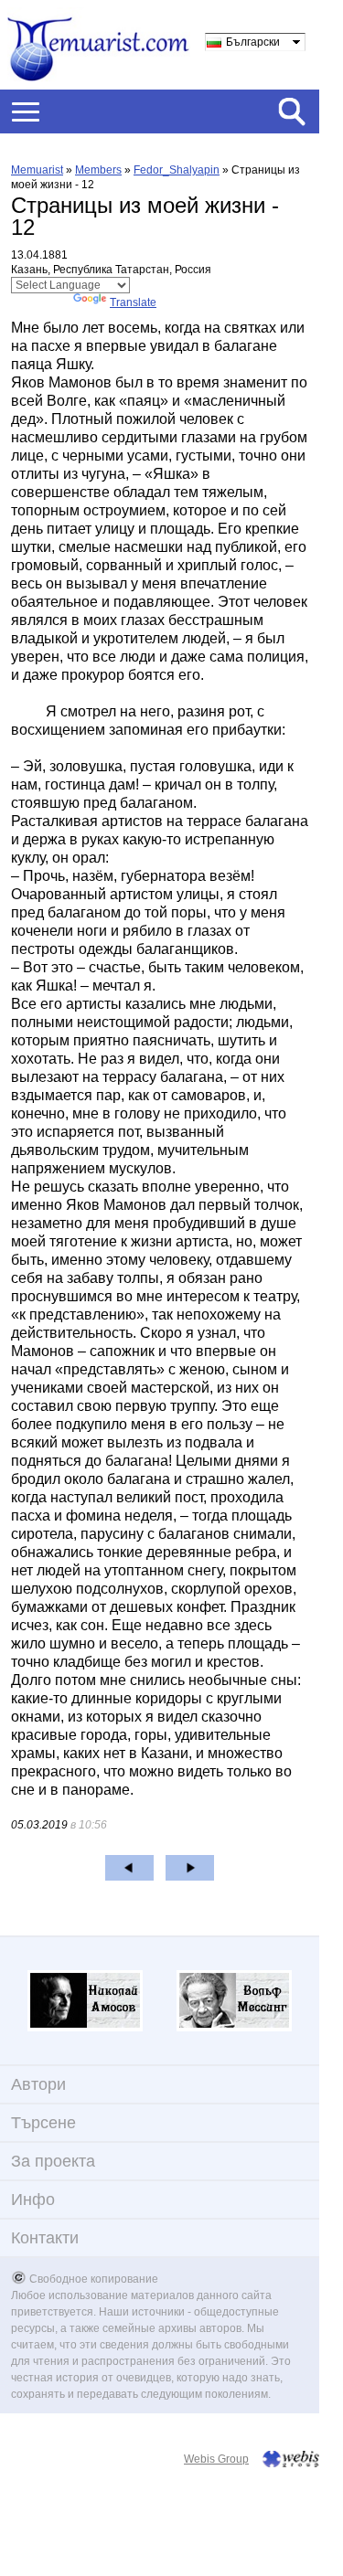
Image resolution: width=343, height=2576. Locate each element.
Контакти (45, 2238)
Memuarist (37, 170)
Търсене (43, 2123)
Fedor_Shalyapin (177, 170)
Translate (133, 302)
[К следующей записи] (190, 1868)
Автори (38, 2084)
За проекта (53, 2161)
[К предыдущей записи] (129, 1868)
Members (98, 170)
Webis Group (216, 2459)
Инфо (33, 2200)
